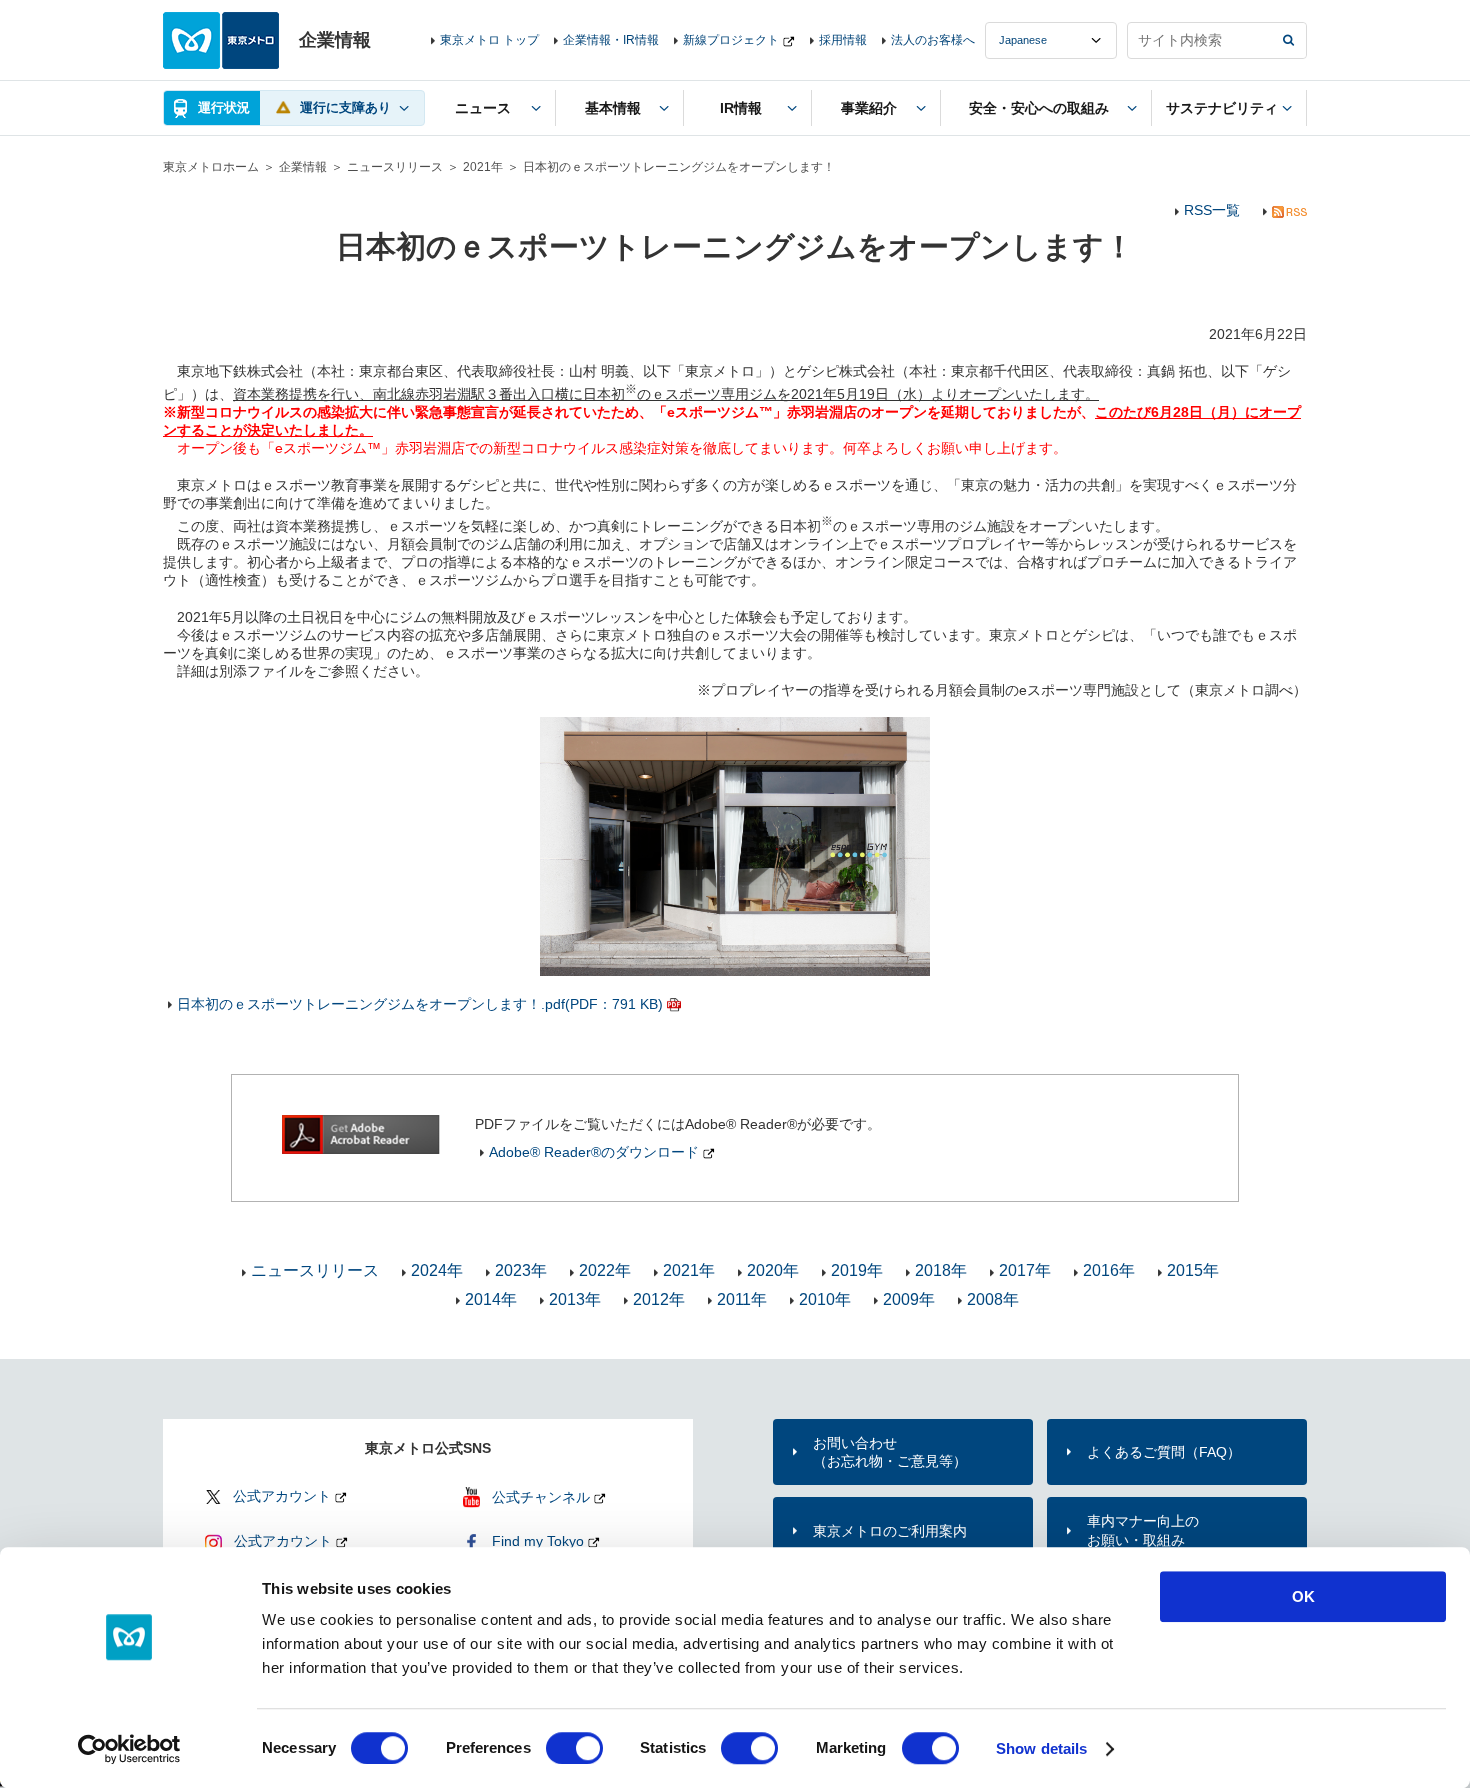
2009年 (909, 1299)
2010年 (825, 1299)
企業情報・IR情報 (611, 40)
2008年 (993, 1299)
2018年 (941, 1270)
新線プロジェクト (731, 40)
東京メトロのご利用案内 (890, 1531)
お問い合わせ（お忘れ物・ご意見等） (890, 1452)
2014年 (491, 1299)
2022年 (605, 1270)
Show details (1041, 1748)
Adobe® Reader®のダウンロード (594, 1152)
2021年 (483, 167)
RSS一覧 (1212, 210)
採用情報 (843, 40)
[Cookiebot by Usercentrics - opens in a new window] (129, 1749)
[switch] (574, 1748)
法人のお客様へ (933, 40)
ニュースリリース (395, 167)
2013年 (575, 1299)
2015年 (1193, 1270)
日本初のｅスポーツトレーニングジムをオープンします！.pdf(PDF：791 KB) (420, 1004)
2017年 (1025, 1270)
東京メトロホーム (211, 167)
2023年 (521, 1270)
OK (1303, 1596)
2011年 (742, 1299)
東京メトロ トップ (489, 40)
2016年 (1109, 1270)
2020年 (773, 1270)
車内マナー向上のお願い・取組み (1143, 1530)
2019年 (857, 1270)
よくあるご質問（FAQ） (1164, 1452)
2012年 (659, 1299)
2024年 (437, 1270)
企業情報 (303, 167)
